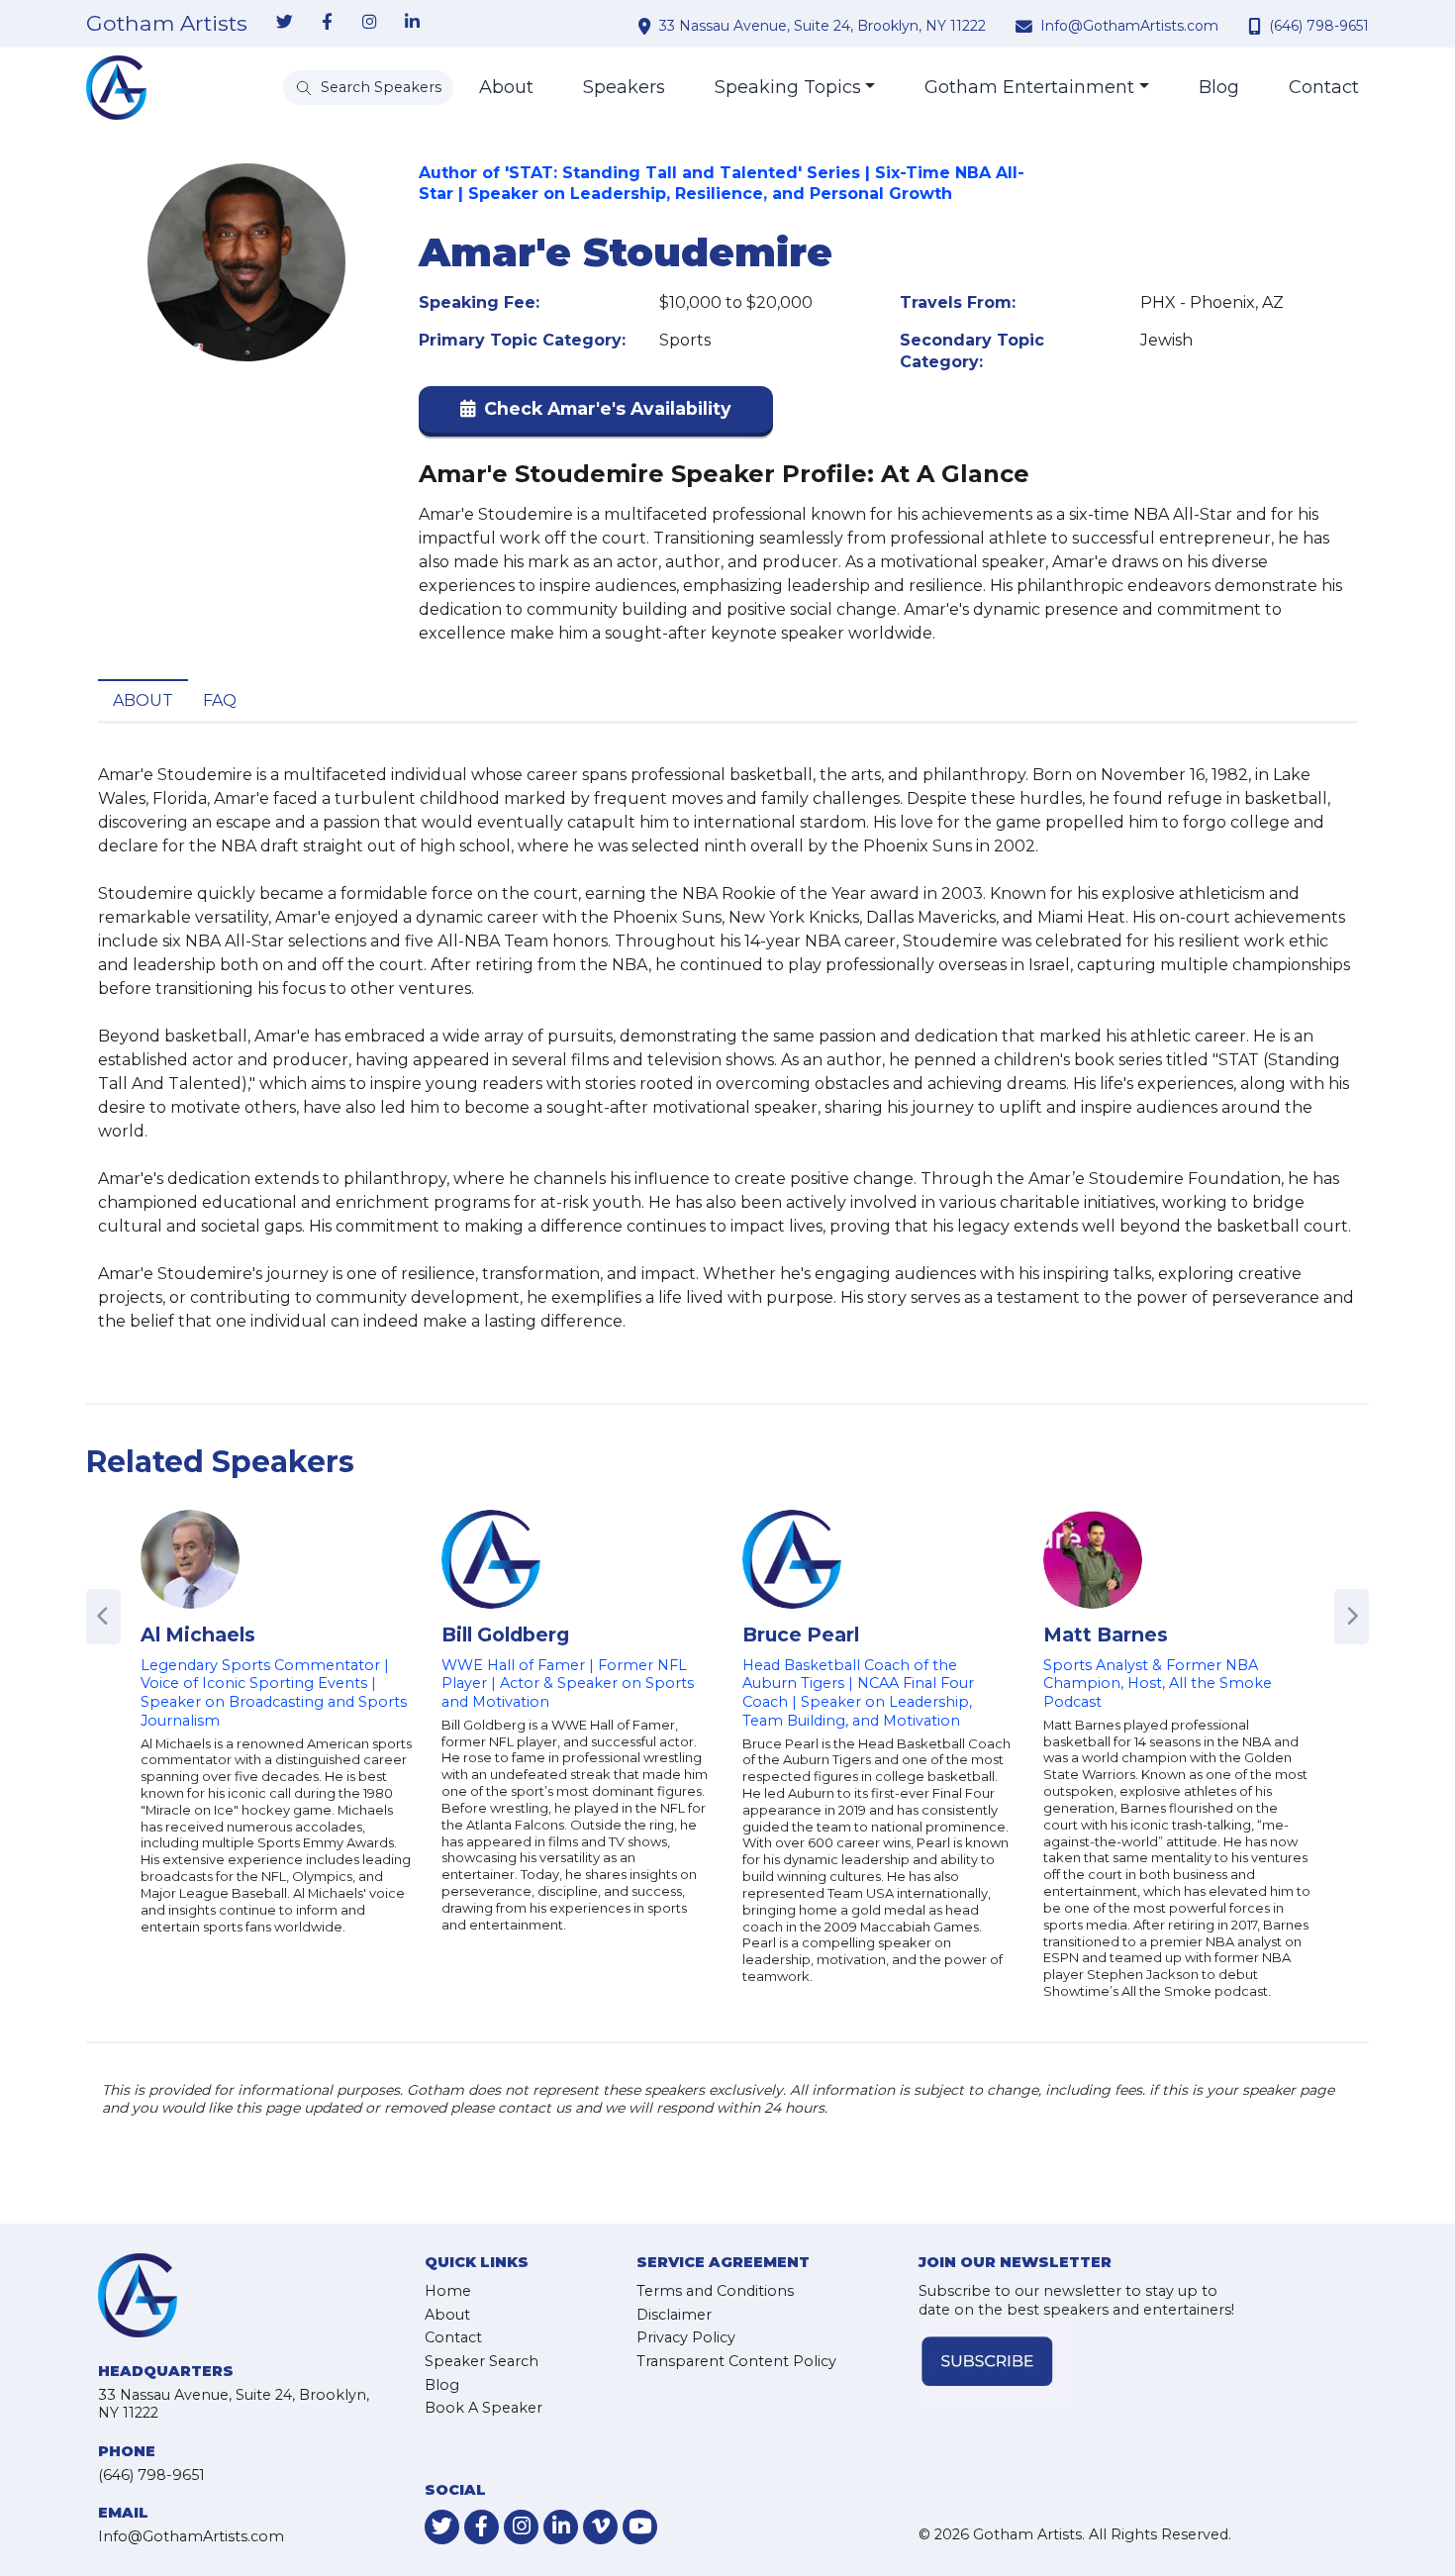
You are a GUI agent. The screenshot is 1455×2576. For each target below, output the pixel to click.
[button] (596, 413)
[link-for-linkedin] (412, 23)
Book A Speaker (484, 2408)
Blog (1219, 87)
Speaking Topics (788, 87)
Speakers (624, 87)
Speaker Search (482, 2361)
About (506, 87)
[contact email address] (1026, 26)
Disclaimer (674, 2315)
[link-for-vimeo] (600, 2527)
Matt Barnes (1106, 1635)
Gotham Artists (167, 24)
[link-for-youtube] (640, 2527)
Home (448, 2291)
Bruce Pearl (801, 1635)
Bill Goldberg (505, 1635)
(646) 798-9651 (1319, 26)
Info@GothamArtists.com (1129, 26)
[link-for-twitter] (284, 23)
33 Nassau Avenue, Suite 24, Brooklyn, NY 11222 (823, 26)
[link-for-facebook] (327, 23)
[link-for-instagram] (369, 23)
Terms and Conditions (715, 2291)
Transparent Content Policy (736, 2361)
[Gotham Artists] (116, 88)
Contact (1324, 87)
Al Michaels (198, 1635)
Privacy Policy (686, 2337)
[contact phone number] (1257, 26)
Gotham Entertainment (1029, 87)
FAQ (220, 700)
